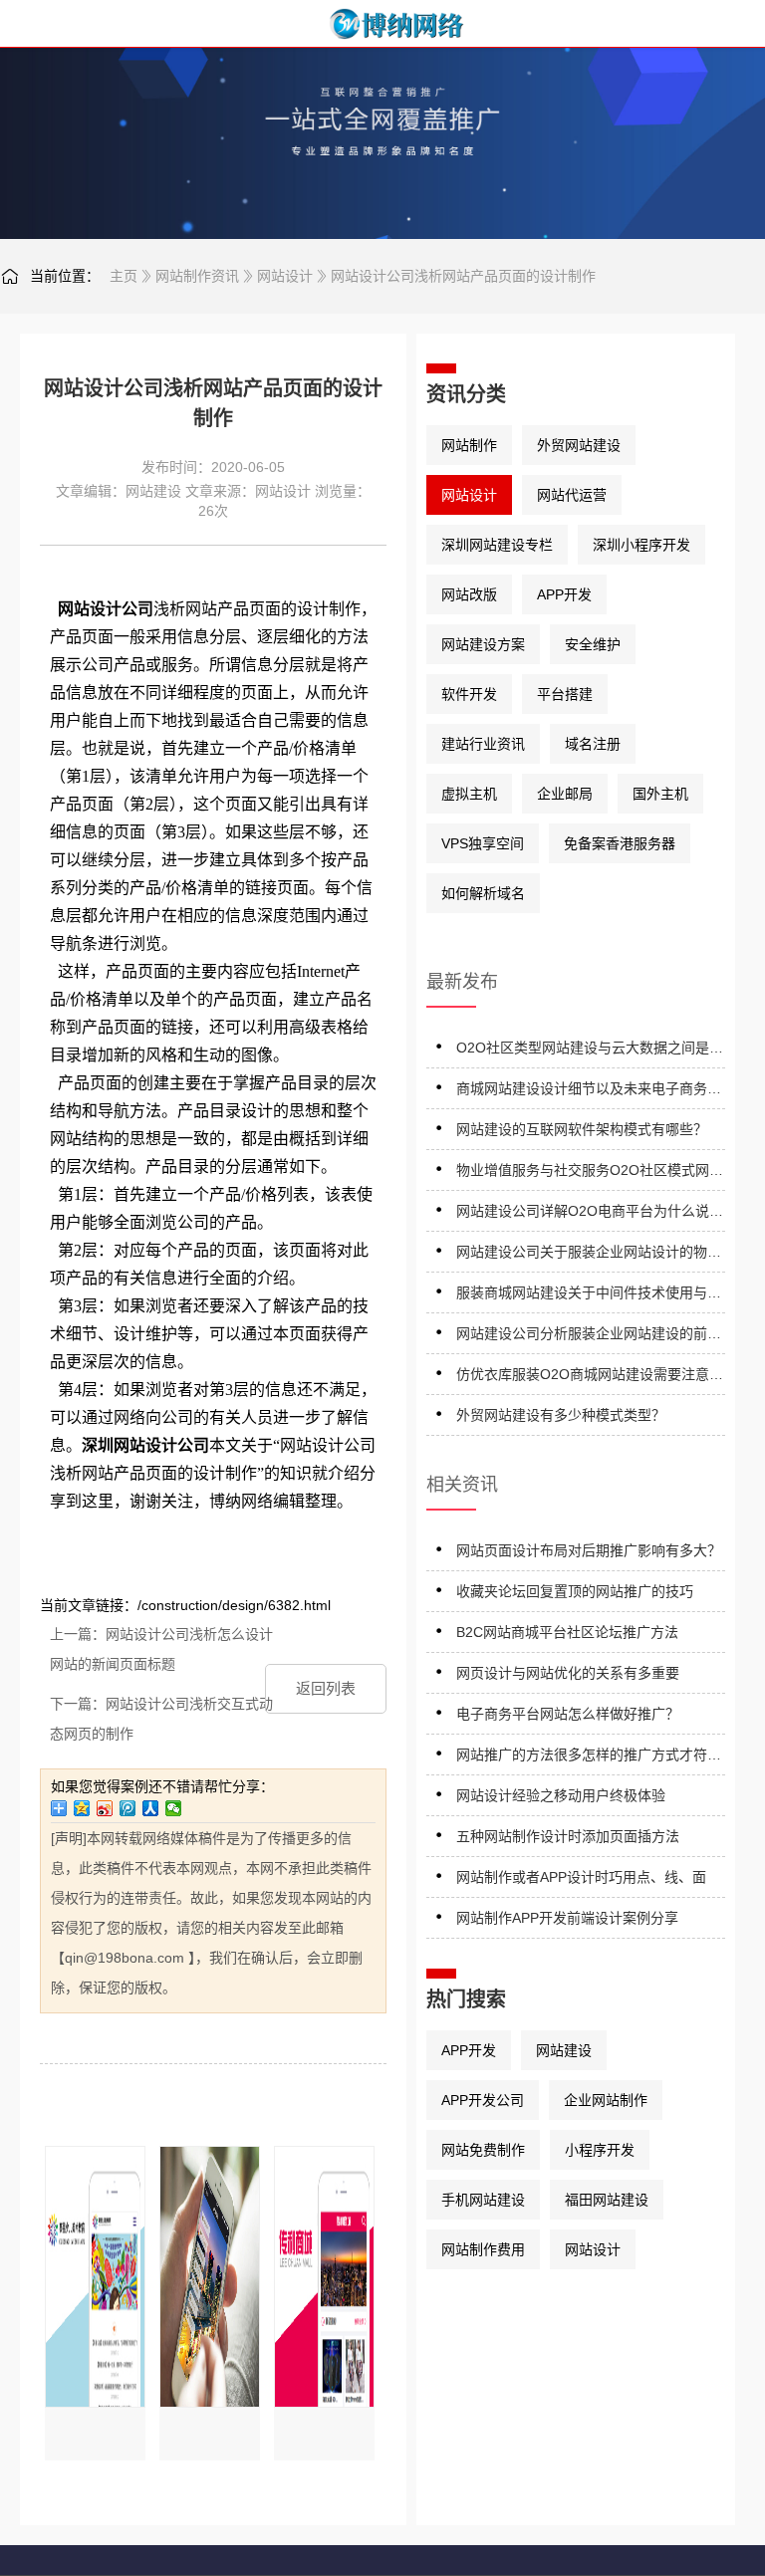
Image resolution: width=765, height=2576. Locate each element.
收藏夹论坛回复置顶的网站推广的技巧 (575, 1591)
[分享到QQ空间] (82, 1808)
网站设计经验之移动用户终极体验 (561, 1795)
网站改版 (469, 594)
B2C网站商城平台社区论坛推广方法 (567, 1632)
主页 (124, 276)
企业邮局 (565, 794)
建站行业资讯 (483, 744)
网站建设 (153, 491)
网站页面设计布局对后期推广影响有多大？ (589, 1550)
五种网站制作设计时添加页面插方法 (568, 1836)
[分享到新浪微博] (105, 1808)
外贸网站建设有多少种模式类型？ (561, 1415)
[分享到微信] (174, 1808)
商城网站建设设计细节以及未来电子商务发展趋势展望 (589, 1092)
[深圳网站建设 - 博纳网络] (382, 24)
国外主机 (660, 794)
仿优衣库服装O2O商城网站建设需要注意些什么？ (590, 1378)
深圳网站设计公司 (145, 1445)
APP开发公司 (483, 2100)
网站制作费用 (483, 2249)
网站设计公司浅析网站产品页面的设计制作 (463, 276)
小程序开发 (600, 2150)
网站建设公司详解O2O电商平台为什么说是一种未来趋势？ (590, 1214)
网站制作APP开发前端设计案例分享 (567, 1918)
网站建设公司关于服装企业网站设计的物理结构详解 (589, 1255)
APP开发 (564, 594)
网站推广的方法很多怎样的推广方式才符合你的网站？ (589, 1758)
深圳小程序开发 (641, 545)
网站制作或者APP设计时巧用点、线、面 (581, 1877)
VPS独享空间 (483, 843)
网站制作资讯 (197, 276)
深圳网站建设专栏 (497, 545)
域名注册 (593, 744)
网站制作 (469, 445)
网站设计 (285, 276)
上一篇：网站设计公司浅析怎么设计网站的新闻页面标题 (161, 1649)
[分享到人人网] (151, 1808)
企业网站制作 (606, 2100)
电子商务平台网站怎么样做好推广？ (568, 1714)
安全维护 (593, 644)
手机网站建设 (483, 2200)
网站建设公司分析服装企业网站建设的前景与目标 (589, 1337)
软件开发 (469, 694)
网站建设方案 (483, 644)
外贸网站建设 (579, 445)
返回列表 (326, 1688)
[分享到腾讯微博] (128, 1808)
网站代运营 (572, 495)
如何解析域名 (483, 893)
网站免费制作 (483, 2150)
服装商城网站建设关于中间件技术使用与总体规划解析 (589, 1296)
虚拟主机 (469, 794)
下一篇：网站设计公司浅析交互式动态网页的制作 (161, 1719)
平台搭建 (565, 694)
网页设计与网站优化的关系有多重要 (568, 1673)
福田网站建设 (607, 2200)
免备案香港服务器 (620, 843)
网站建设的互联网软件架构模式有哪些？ (582, 1129)
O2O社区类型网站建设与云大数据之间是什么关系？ (590, 1051)
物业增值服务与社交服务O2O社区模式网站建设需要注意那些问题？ (590, 1173)
